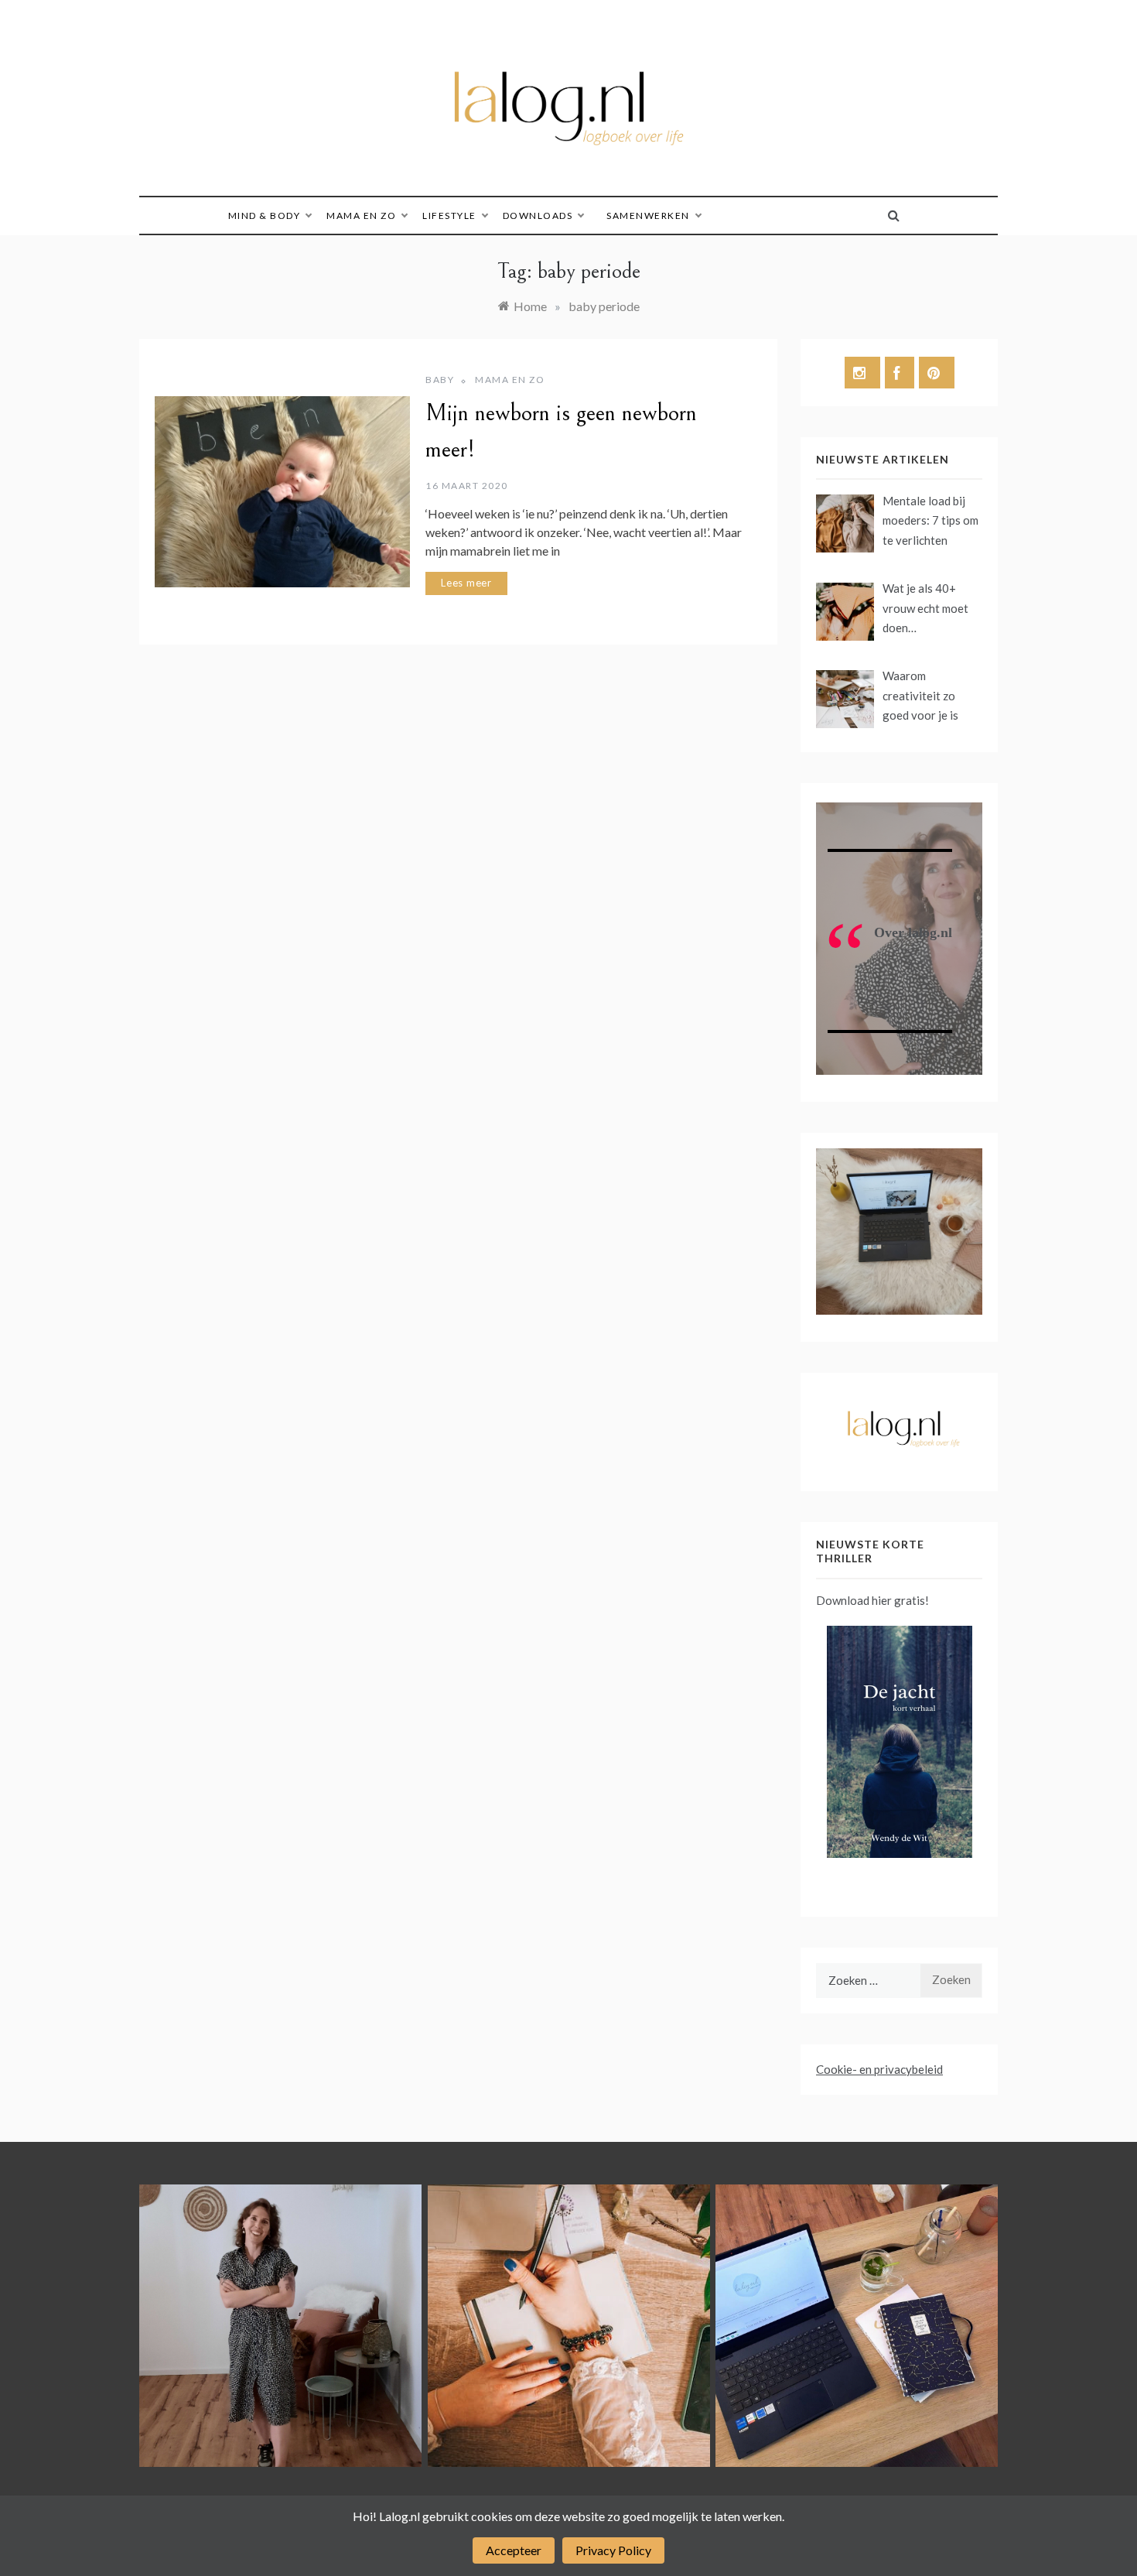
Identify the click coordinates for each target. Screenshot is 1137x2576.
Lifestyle (449, 216)
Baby (440, 380)
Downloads (538, 216)
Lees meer (466, 583)
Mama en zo (361, 216)
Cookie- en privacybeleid (879, 2069)
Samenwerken (648, 216)
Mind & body (265, 216)
